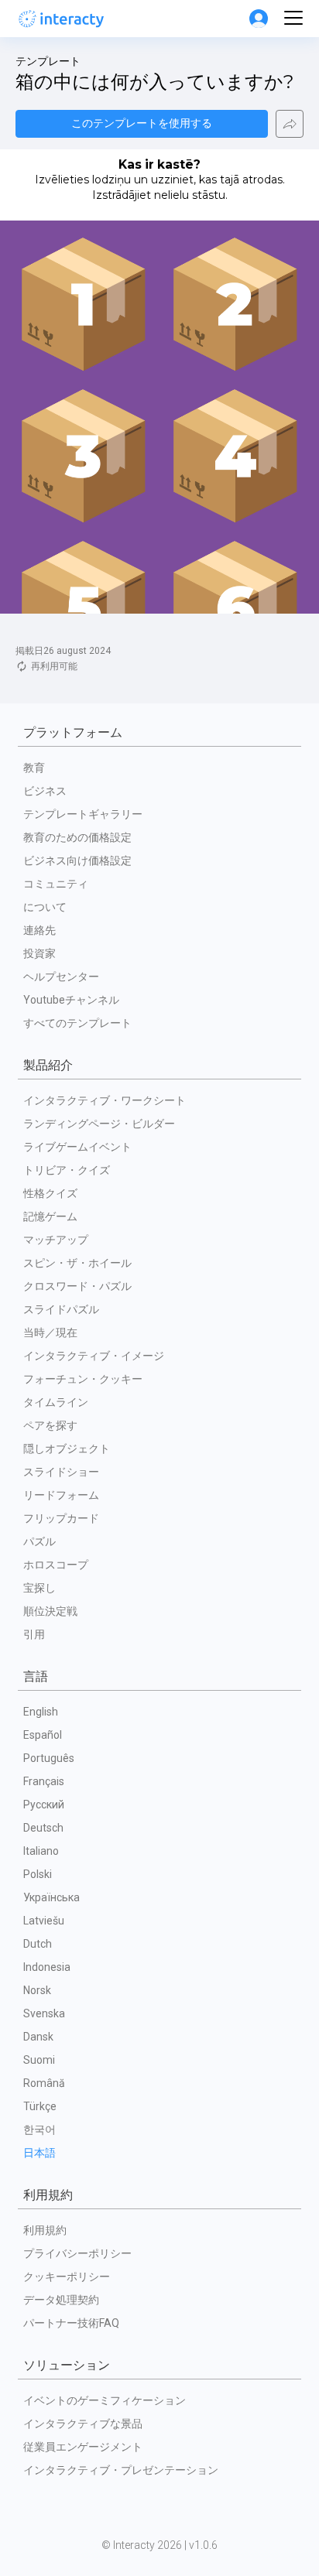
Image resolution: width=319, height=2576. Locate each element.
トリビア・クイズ (67, 1170)
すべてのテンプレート (77, 1023)
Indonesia (47, 1967)
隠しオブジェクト (67, 1449)
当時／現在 (50, 1332)
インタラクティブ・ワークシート (105, 1100)
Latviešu (44, 1921)
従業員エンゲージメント (83, 2447)
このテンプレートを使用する (142, 123)
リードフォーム (61, 1495)
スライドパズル (61, 1309)
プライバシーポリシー (77, 2253)
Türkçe (40, 2106)
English (41, 1712)
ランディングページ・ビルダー (99, 1124)
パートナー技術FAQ (71, 2323)
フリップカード (61, 1518)
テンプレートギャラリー (83, 814)
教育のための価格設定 (77, 837)
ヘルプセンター (61, 977)
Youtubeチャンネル (71, 1000)
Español (43, 1735)
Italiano (41, 1851)
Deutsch (43, 1828)
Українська (51, 1897)
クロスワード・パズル (77, 1286)
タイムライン (56, 1402)
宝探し (39, 1588)
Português (49, 1758)
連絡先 (39, 930)
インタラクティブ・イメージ (94, 1356)
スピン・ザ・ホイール (77, 1263)
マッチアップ (56, 1240)
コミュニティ (56, 884)
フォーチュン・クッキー (83, 1379)
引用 (34, 1634)
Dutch (38, 1944)
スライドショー (61, 1472)
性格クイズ (50, 1193)
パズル (39, 1541)
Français (44, 1781)
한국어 (39, 2130)
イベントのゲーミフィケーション (105, 2400)
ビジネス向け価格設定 (77, 860)
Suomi (39, 2060)
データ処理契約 (61, 2300)
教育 (34, 768)
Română (44, 2083)
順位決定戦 (50, 1611)
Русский (44, 1805)
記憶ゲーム (50, 1216)
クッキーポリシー (67, 2277)
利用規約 (45, 2230)
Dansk (38, 2037)
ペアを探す (50, 1425)
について (45, 907)
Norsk (37, 1990)
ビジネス (45, 791)
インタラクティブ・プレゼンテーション (121, 2470)
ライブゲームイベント (77, 1147)
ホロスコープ (56, 1565)
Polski (38, 1874)
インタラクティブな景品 (83, 2424)
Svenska (44, 2013)
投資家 (39, 953)
